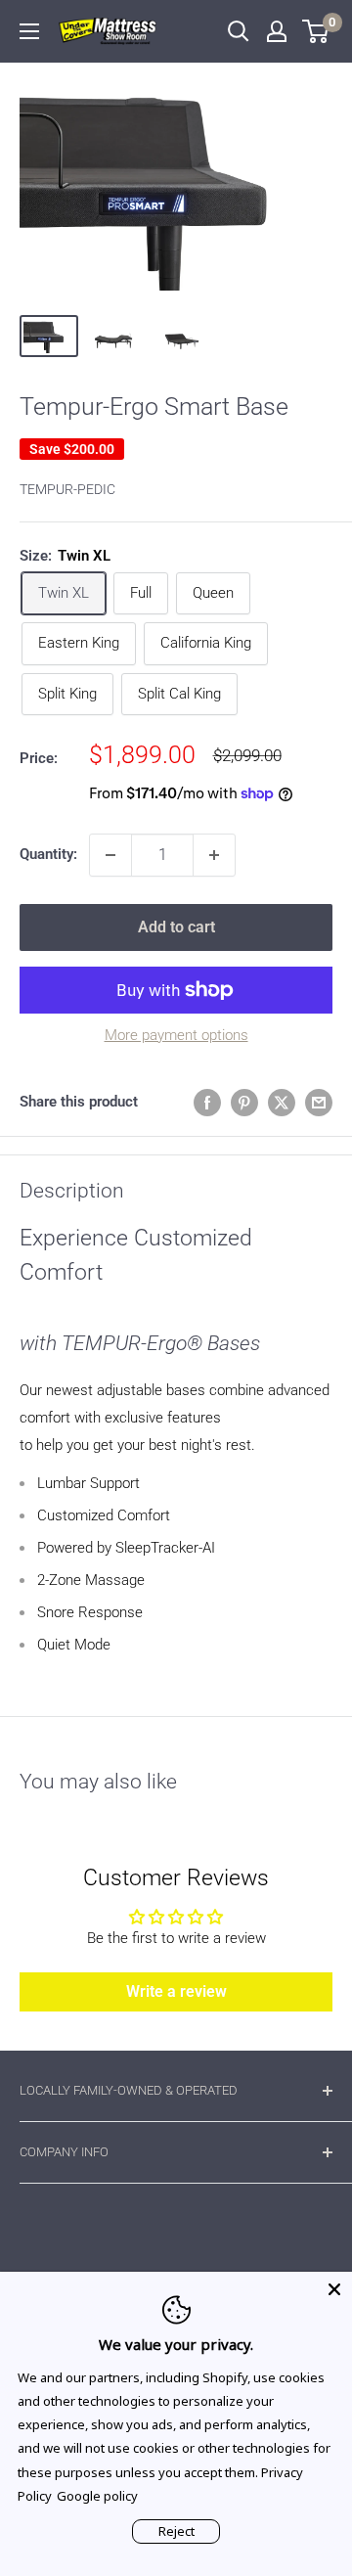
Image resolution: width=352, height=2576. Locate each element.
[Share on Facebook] (207, 1102)
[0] (316, 31)
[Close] (334, 2289)
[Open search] (239, 31)
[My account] (277, 31)
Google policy (97, 2496)
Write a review (176, 1991)
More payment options (176, 1035)
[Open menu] (29, 31)
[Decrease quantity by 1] (110, 855)
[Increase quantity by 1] (214, 855)
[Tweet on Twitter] (282, 1102)
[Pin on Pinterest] (244, 1102)
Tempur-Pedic (67, 489)
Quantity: (48, 854)
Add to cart (176, 927)
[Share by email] (319, 1102)
